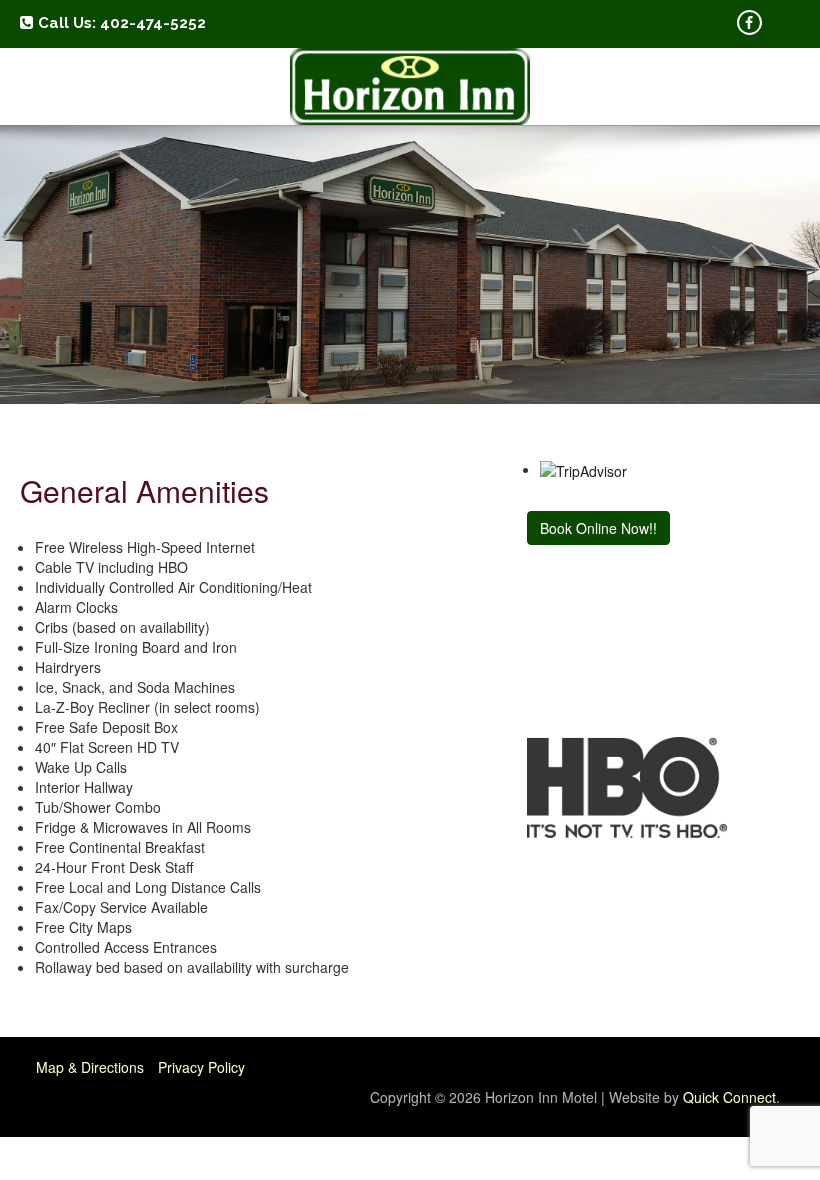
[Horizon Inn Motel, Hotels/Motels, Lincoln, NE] (567, 641)
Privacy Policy (201, 1067)
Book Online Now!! (598, 528)
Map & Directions (90, 1067)
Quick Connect (729, 1097)
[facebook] (749, 22)
